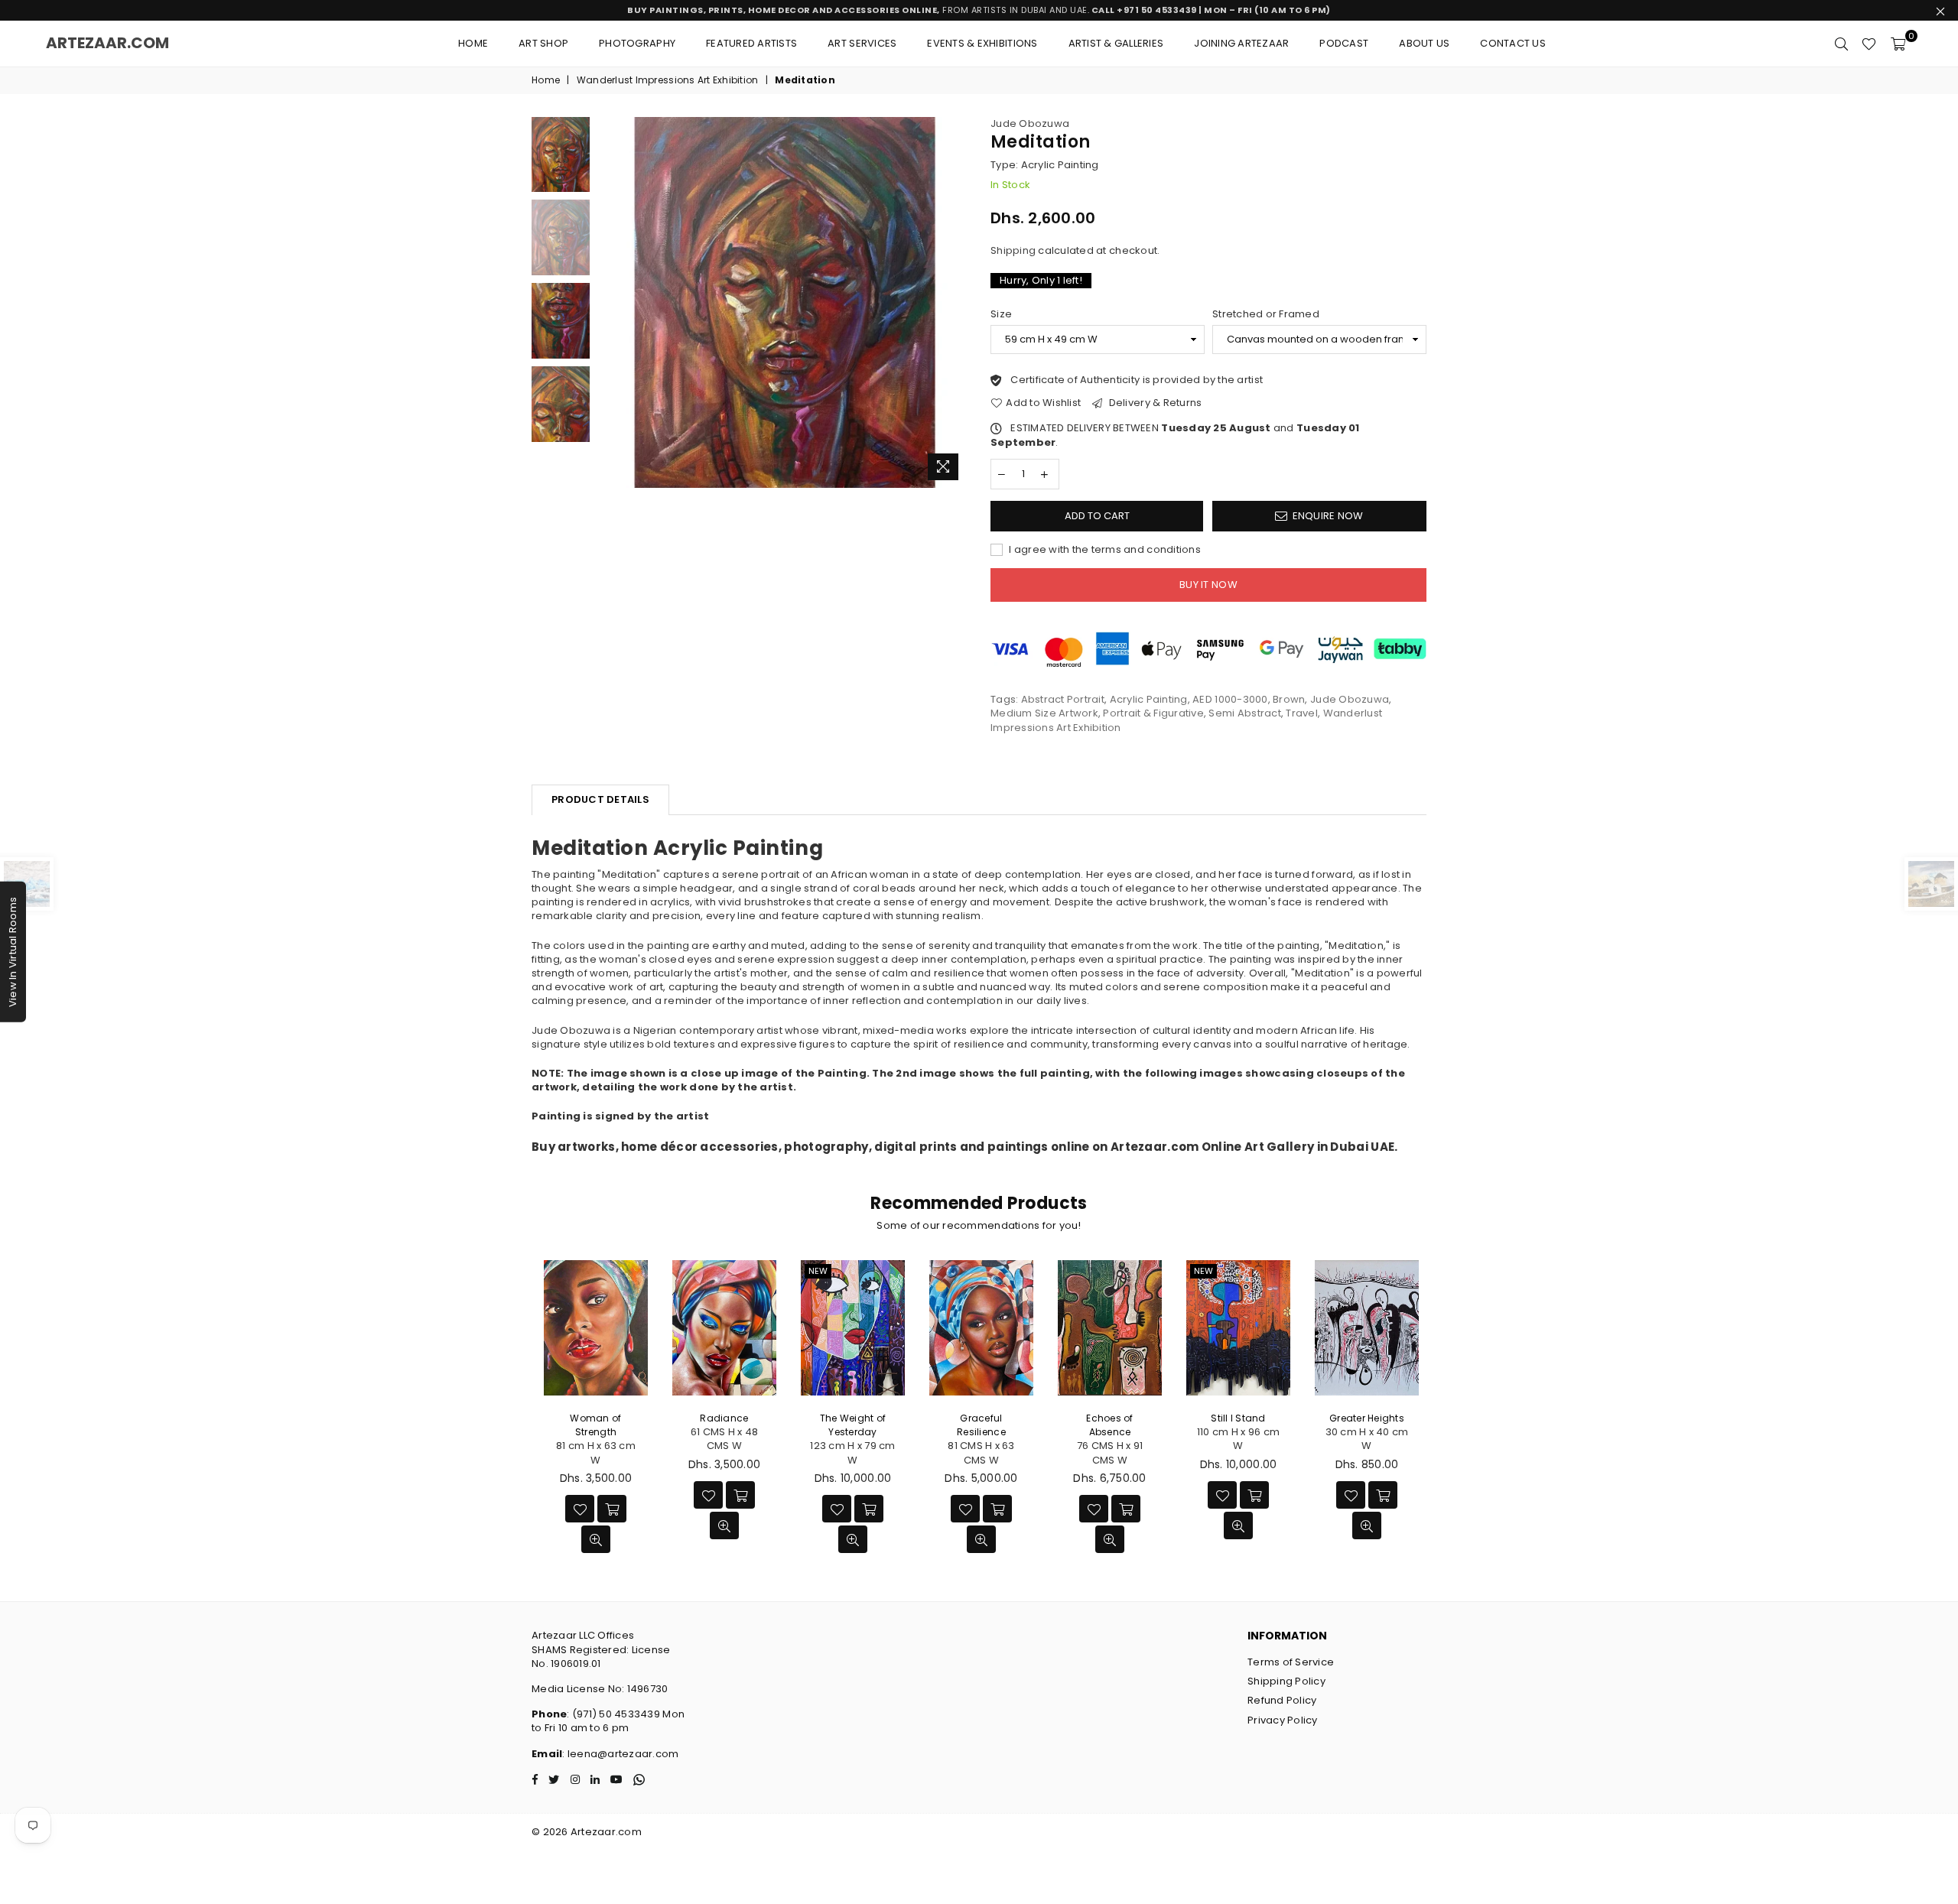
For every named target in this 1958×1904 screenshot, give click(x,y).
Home (473, 43)
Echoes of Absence (1109, 1425)
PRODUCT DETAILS (600, 799)
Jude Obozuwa (1030, 123)
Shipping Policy (1286, 1681)
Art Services (862, 43)
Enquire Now (1328, 516)
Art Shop (543, 43)
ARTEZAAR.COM (107, 43)
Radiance (724, 1418)
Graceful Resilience (981, 1425)
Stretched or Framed (1266, 314)
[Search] (1841, 44)
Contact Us (1513, 43)
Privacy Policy (1283, 1720)
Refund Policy (1282, 1700)
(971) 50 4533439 (616, 1714)
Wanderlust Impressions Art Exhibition (668, 80)
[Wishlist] (1869, 44)
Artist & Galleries (1116, 43)
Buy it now (1208, 585)
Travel (1302, 713)
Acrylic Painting (1149, 699)
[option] (783, 302)
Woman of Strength (595, 1425)
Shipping (1013, 250)
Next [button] (954, 302)
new (818, 1271)
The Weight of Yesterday (853, 1425)
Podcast (1344, 43)
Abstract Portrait (1063, 699)
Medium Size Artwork (1044, 713)
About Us (1424, 43)
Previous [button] (611, 302)
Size (1001, 314)
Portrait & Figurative (1153, 713)
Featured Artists (751, 43)
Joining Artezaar (1241, 43)
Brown (1289, 699)
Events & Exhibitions (982, 43)
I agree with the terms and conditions (1104, 550)
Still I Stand (1238, 1418)
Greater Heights (1367, 1418)
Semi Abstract (1244, 713)
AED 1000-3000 (1230, 699)
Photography (637, 43)
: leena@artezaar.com (620, 1754)
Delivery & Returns (1154, 403)
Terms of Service (1291, 1662)
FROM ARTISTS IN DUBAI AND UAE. (979, 10)
